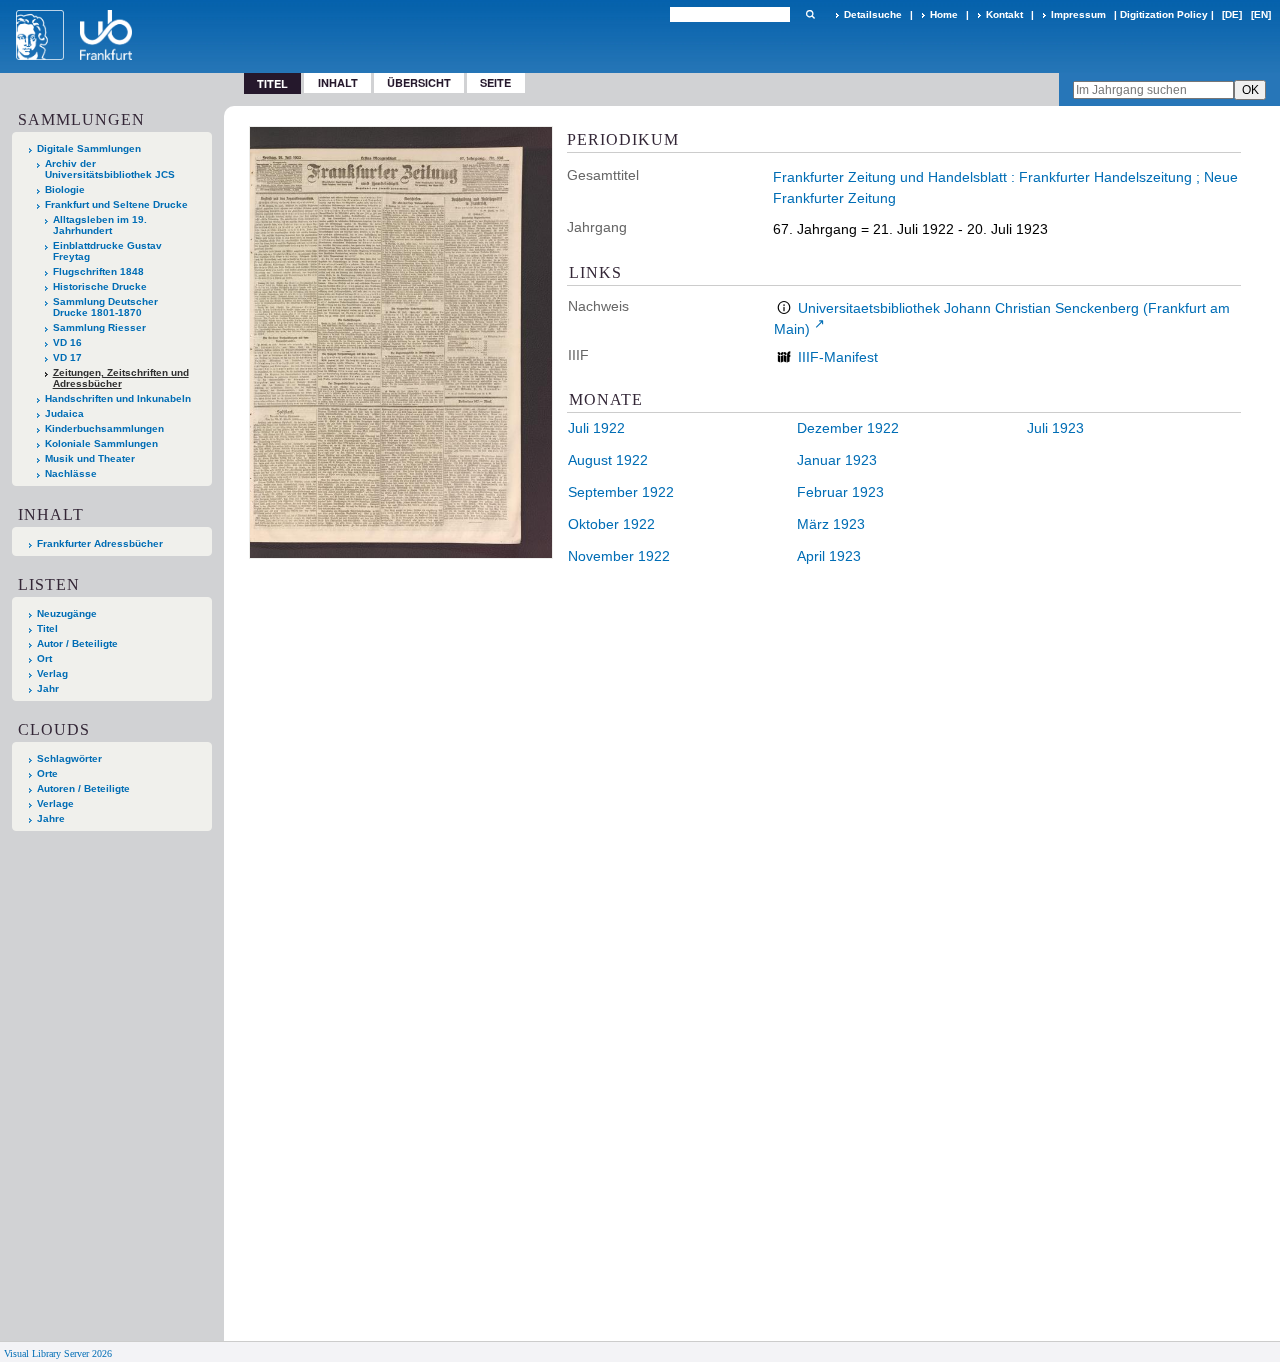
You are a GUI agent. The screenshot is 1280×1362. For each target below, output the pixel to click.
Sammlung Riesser (99, 327)
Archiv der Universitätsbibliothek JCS (110, 169)
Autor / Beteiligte (77, 643)
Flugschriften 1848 (98, 271)
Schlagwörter (69, 758)
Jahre (51, 818)
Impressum (1078, 14)
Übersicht (419, 82)
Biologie (65, 189)
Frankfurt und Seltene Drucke (116, 204)
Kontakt (1004, 14)
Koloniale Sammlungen (101, 443)
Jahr (48, 688)
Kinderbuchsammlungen (104, 428)
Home (944, 14)
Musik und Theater (90, 458)
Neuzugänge (67, 613)
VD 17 (67, 357)
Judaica (64, 413)
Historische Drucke (100, 286)
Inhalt (338, 82)
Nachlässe (71, 473)
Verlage (55, 803)
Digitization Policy (1164, 14)
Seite (495, 82)
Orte (47, 773)
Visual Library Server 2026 (58, 1353)
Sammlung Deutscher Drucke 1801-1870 (105, 307)
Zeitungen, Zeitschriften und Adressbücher (121, 378)
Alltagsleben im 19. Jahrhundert (100, 225)
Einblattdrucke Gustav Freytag (107, 251)
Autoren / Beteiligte (83, 788)
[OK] (810, 14)
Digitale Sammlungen (89, 148)
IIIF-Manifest (838, 357)
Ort (44, 658)
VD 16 (67, 342)
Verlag (52, 673)
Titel (47, 628)
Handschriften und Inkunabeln (118, 398)
